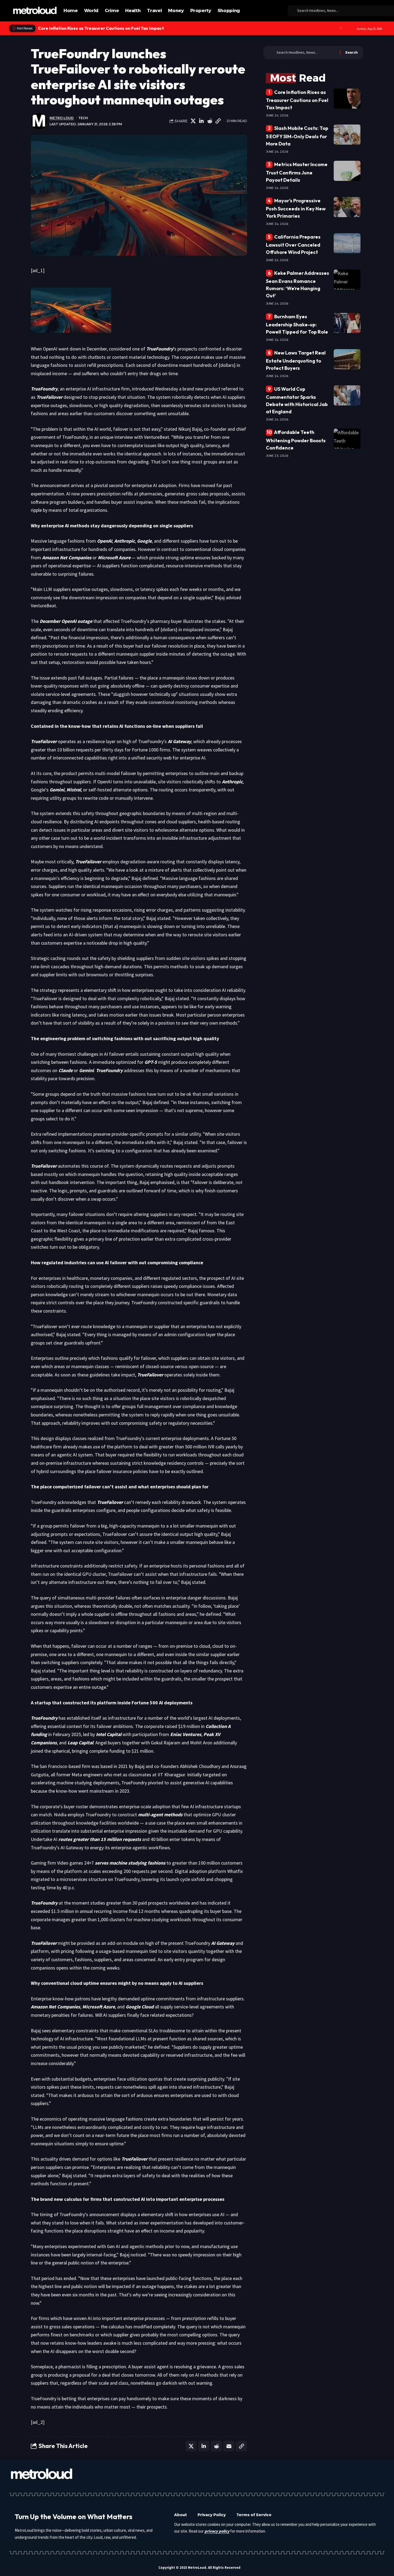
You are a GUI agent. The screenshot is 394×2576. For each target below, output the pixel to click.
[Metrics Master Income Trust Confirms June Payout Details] (347, 171)
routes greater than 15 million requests (100, 1839)
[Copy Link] (218, 121)
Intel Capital (109, 1734)
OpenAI (105, 541)
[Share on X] (193, 121)
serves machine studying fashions (130, 1863)
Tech (83, 118)
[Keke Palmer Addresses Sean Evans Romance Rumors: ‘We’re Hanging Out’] (347, 279)
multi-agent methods (160, 1815)
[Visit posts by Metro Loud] (39, 121)
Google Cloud (140, 2007)
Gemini (57, 790)
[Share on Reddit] (210, 121)
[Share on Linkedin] (202, 121)
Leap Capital (80, 1743)
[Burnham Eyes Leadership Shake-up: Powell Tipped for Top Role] (347, 323)
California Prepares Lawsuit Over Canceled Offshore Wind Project (293, 244)
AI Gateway (179, 741)
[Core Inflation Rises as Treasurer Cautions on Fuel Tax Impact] (347, 99)
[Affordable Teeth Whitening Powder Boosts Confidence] (347, 439)
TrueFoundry (160, 349)
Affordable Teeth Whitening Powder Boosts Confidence (296, 440)
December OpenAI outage (66, 621)
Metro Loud (62, 118)
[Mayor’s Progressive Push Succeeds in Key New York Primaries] (347, 207)
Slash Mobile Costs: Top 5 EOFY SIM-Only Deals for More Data (102, 28)
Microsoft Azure (114, 558)
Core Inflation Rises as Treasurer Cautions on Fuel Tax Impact (297, 100)
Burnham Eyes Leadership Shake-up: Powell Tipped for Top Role (297, 324)
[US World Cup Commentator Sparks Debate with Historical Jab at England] (347, 395)
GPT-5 (151, 1062)
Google (144, 541)
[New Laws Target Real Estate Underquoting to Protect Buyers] (347, 359)
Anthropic (124, 541)
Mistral (74, 790)
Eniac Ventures (186, 1734)
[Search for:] (306, 53)
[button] (340, 28)
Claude (66, 1070)
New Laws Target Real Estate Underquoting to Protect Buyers (296, 360)
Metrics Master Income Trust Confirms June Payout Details (297, 172)
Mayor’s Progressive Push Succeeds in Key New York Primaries (296, 208)
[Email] (229, 2446)
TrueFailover (49, 397)
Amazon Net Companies (67, 558)
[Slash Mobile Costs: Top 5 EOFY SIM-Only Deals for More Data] (347, 135)
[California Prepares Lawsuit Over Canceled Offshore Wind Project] (347, 243)
